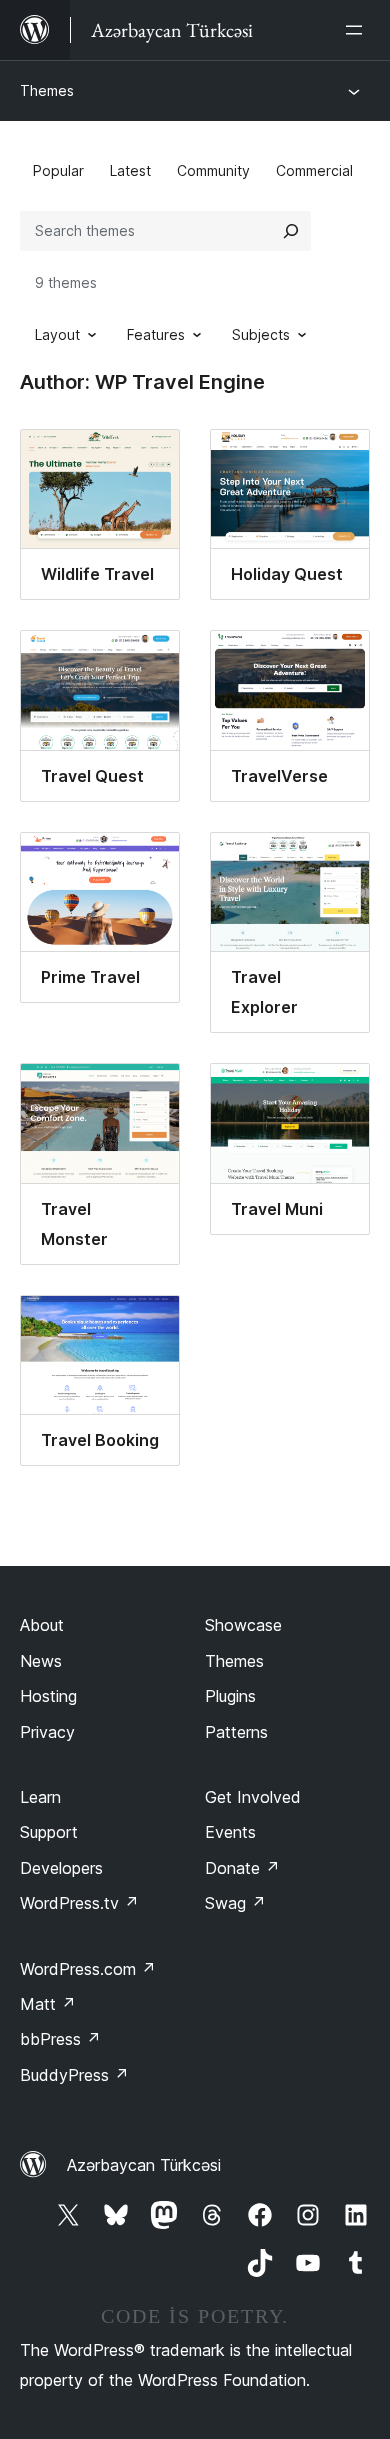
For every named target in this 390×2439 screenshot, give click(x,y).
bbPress (60, 2039)
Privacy (47, 1732)
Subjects (261, 334)
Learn (40, 1797)
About (42, 1625)
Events (230, 1832)
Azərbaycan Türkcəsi (144, 2165)
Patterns (236, 1732)
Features (156, 334)
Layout (57, 334)
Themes (47, 90)
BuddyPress (74, 2075)
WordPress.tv (79, 1903)
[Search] (291, 231)
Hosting (48, 1696)
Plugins (230, 1696)
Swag (235, 1903)
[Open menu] (358, 30)
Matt (48, 2004)
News (41, 1661)
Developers (61, 1868)
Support (49, 1832)
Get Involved (253, 1797)
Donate (242, 1868)
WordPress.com (88, 1969)
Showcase (243, 1625)
